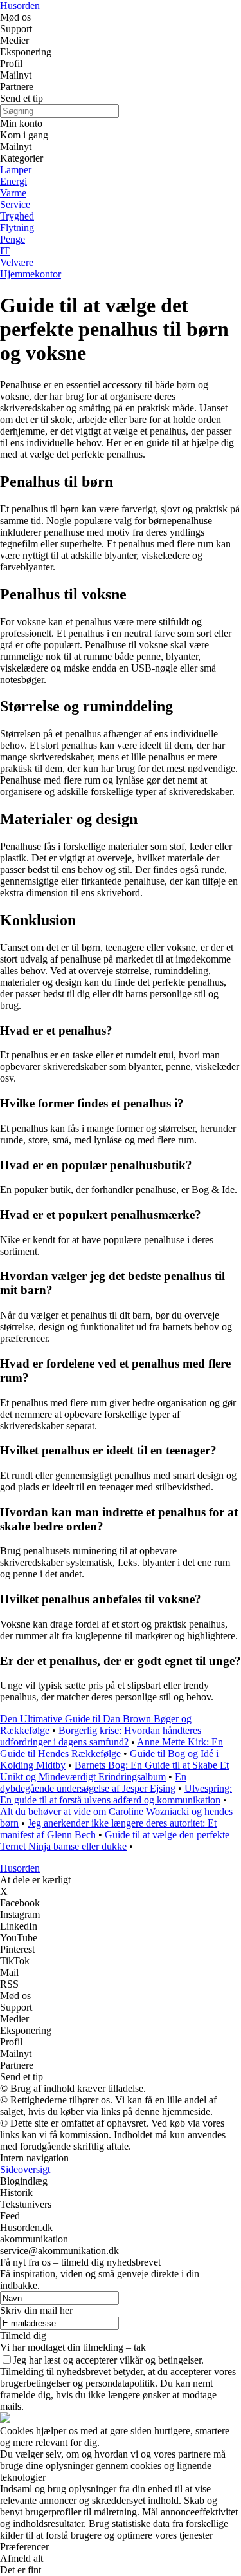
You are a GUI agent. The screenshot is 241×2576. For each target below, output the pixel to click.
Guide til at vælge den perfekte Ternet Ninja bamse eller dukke (115, 1840)
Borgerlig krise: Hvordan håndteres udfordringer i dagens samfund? (101, 1736)
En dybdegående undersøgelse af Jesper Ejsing (93, 1782)
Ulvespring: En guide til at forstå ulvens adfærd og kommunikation (116, 1794)
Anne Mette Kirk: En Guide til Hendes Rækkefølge (112, 1748)
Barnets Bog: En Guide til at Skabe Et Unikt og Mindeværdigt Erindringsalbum (114, 1771)
